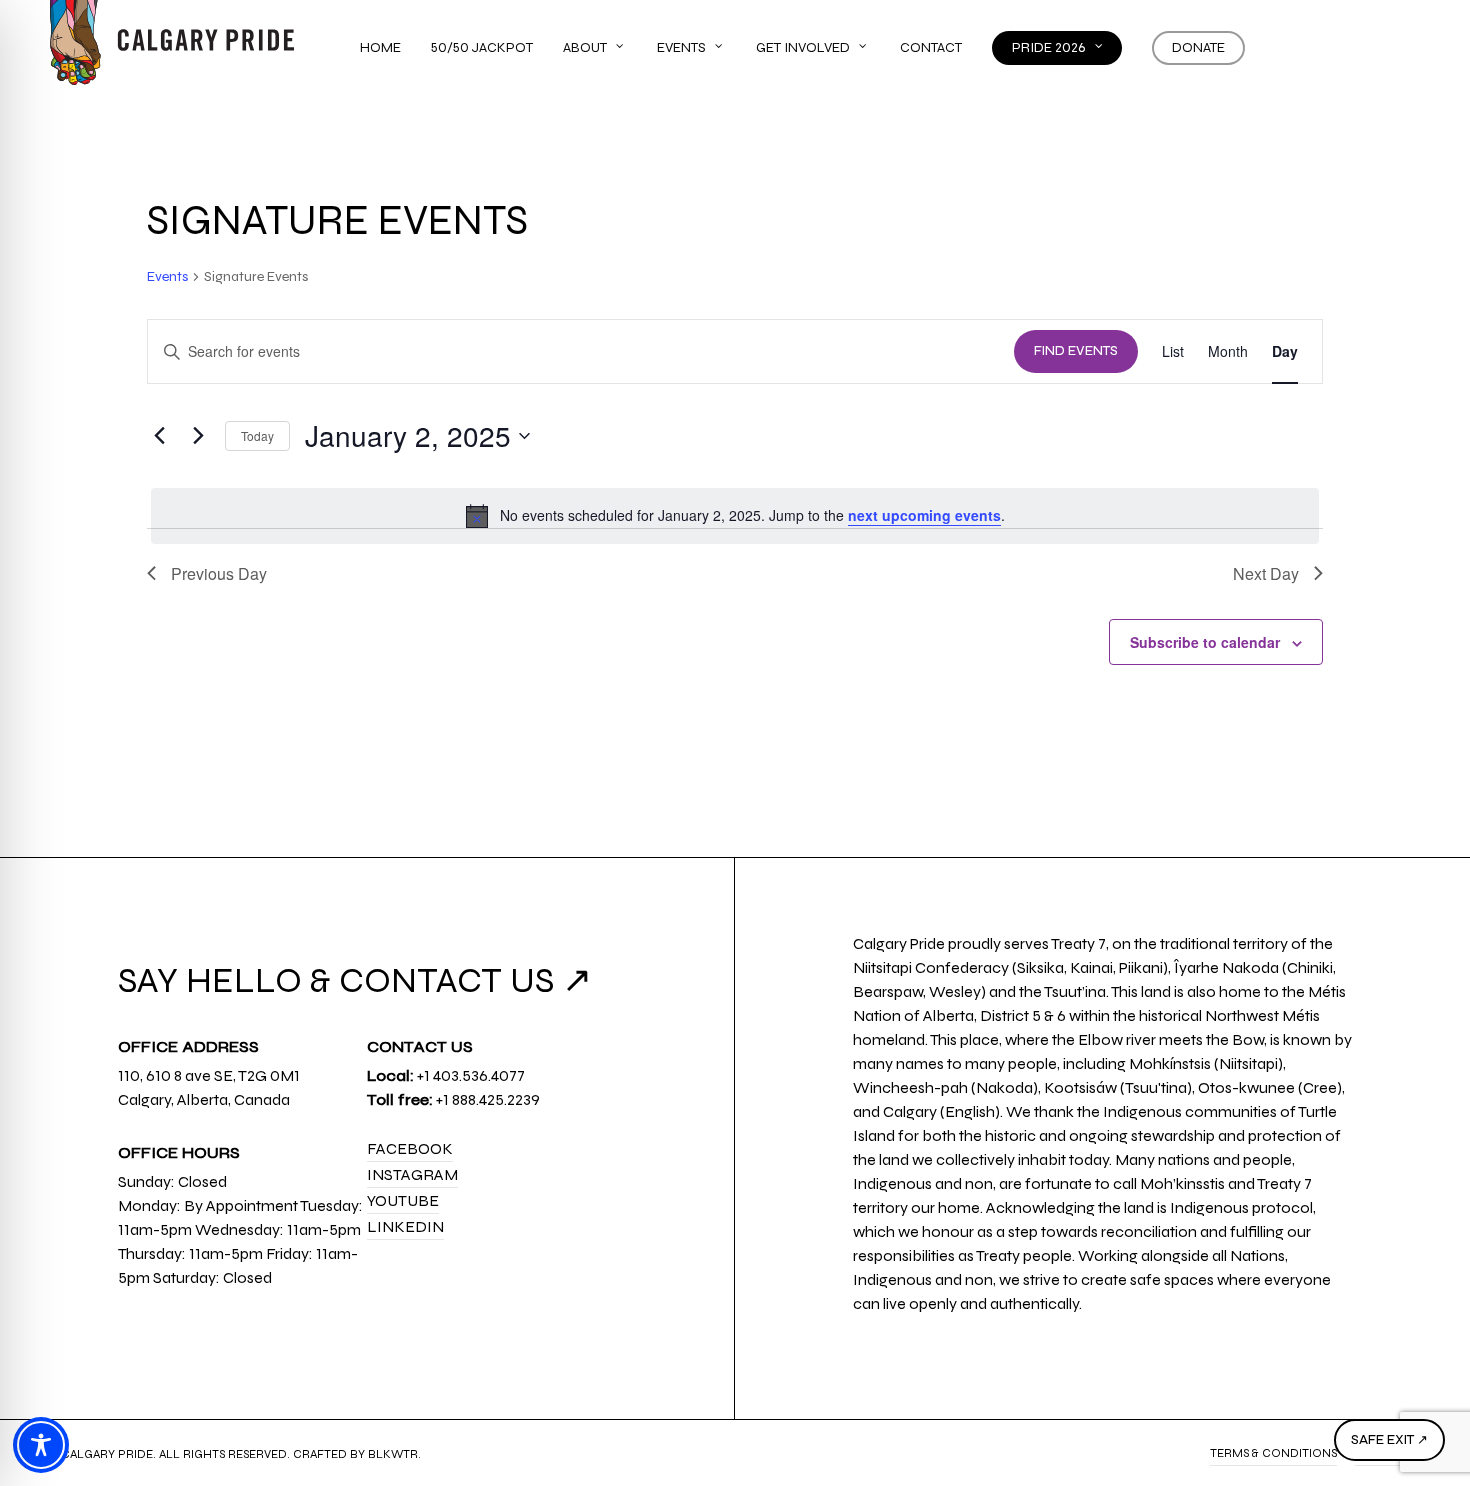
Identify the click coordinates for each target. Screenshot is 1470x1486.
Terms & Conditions (1273, 1453)
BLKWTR (393, 1454)
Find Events (1076, 351)
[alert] (735, 516)
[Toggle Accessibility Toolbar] (41, 1445)
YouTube (403, 1200)
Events (167, 276)
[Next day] (198, 436)
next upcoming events (924, 515)
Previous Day (219, 573)
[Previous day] (159, 436)
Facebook (410, 1148)
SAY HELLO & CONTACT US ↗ (355, 980)
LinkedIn (405, 1226)
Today (257, 435)
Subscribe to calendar (1205, 642)
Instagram (412, 1174)
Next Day (1266, 573)
